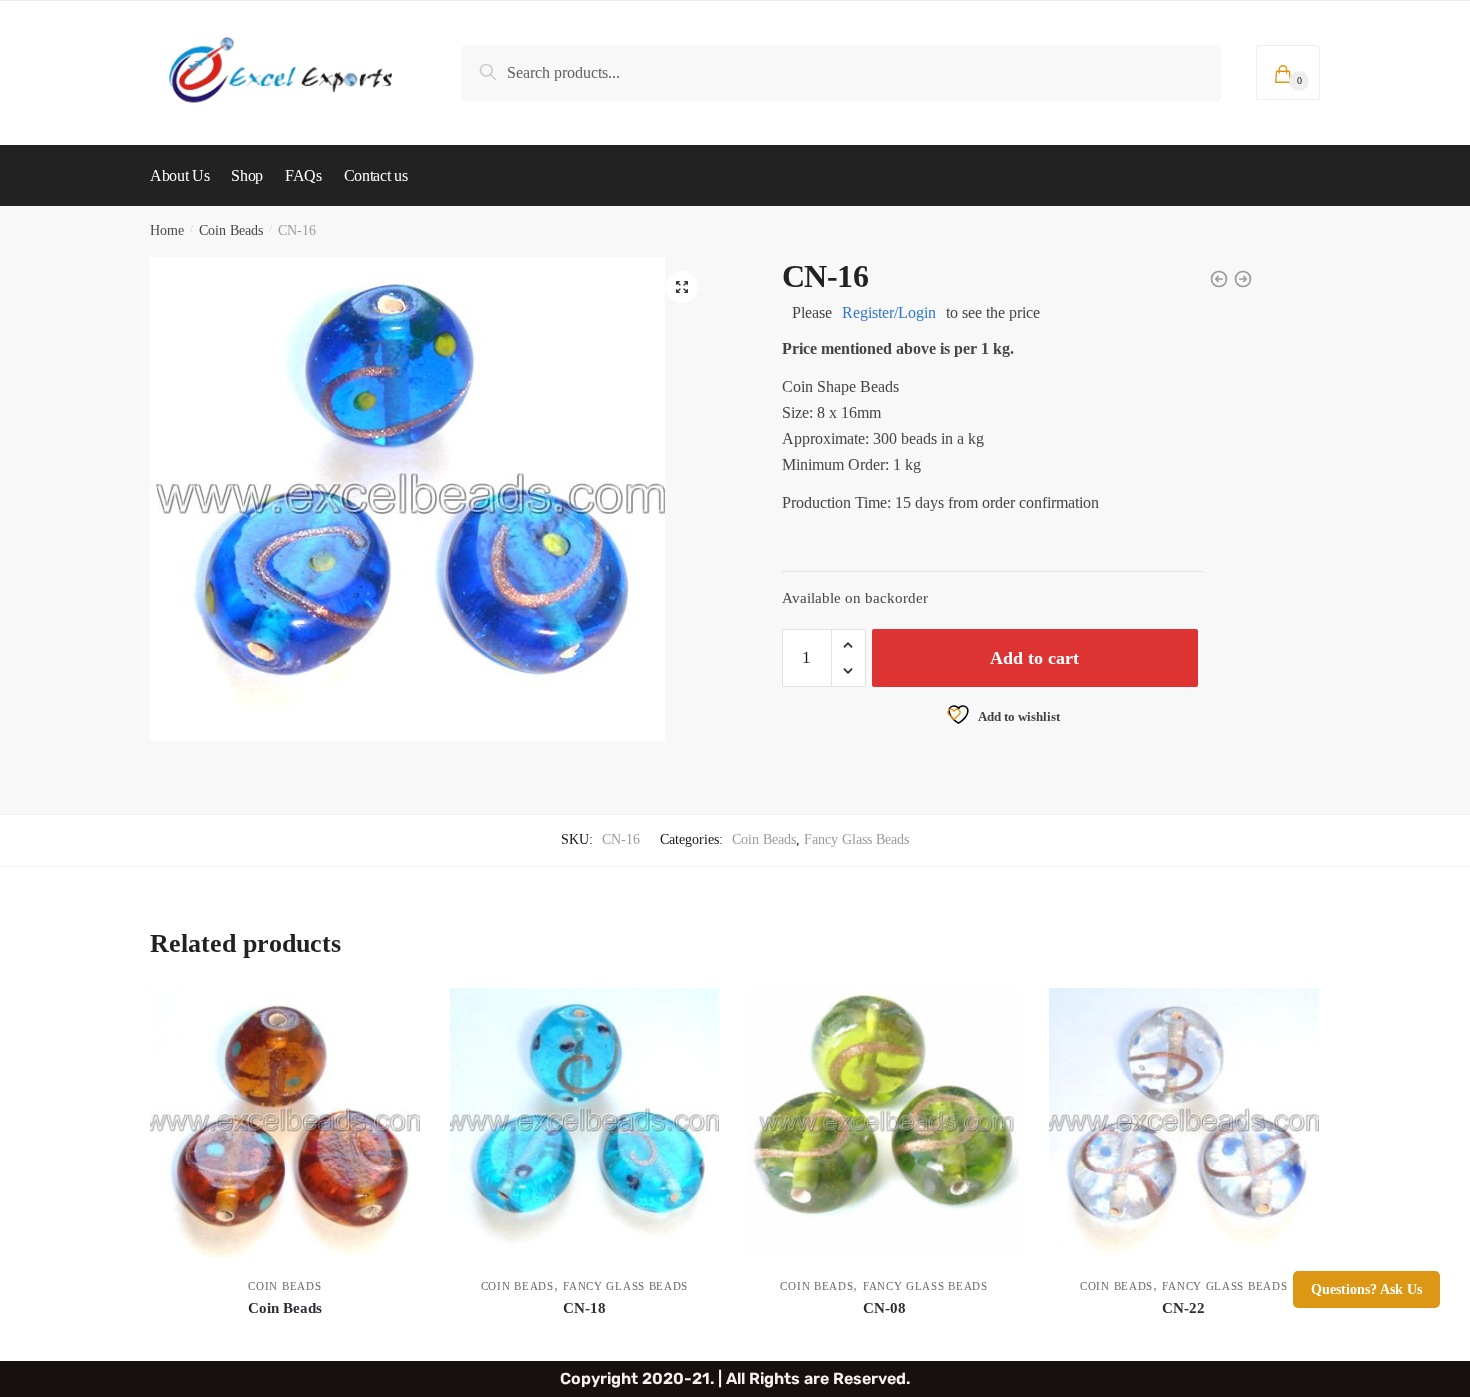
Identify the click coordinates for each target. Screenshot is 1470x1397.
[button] (682, 287)
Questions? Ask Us (1366, 1289)
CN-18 (584, 1308)
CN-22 (1183, 1308)
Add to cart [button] (285, 1337)
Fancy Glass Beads (856, 839)
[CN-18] (585, 1123)
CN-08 (884, 1308)
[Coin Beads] (285, 1123)
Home (167, 230)
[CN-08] (884, 1123)
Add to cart (1034, 658)
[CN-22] (1184, 1123)
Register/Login (889, 312)
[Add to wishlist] (395, 1013)
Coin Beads (231, 230)
